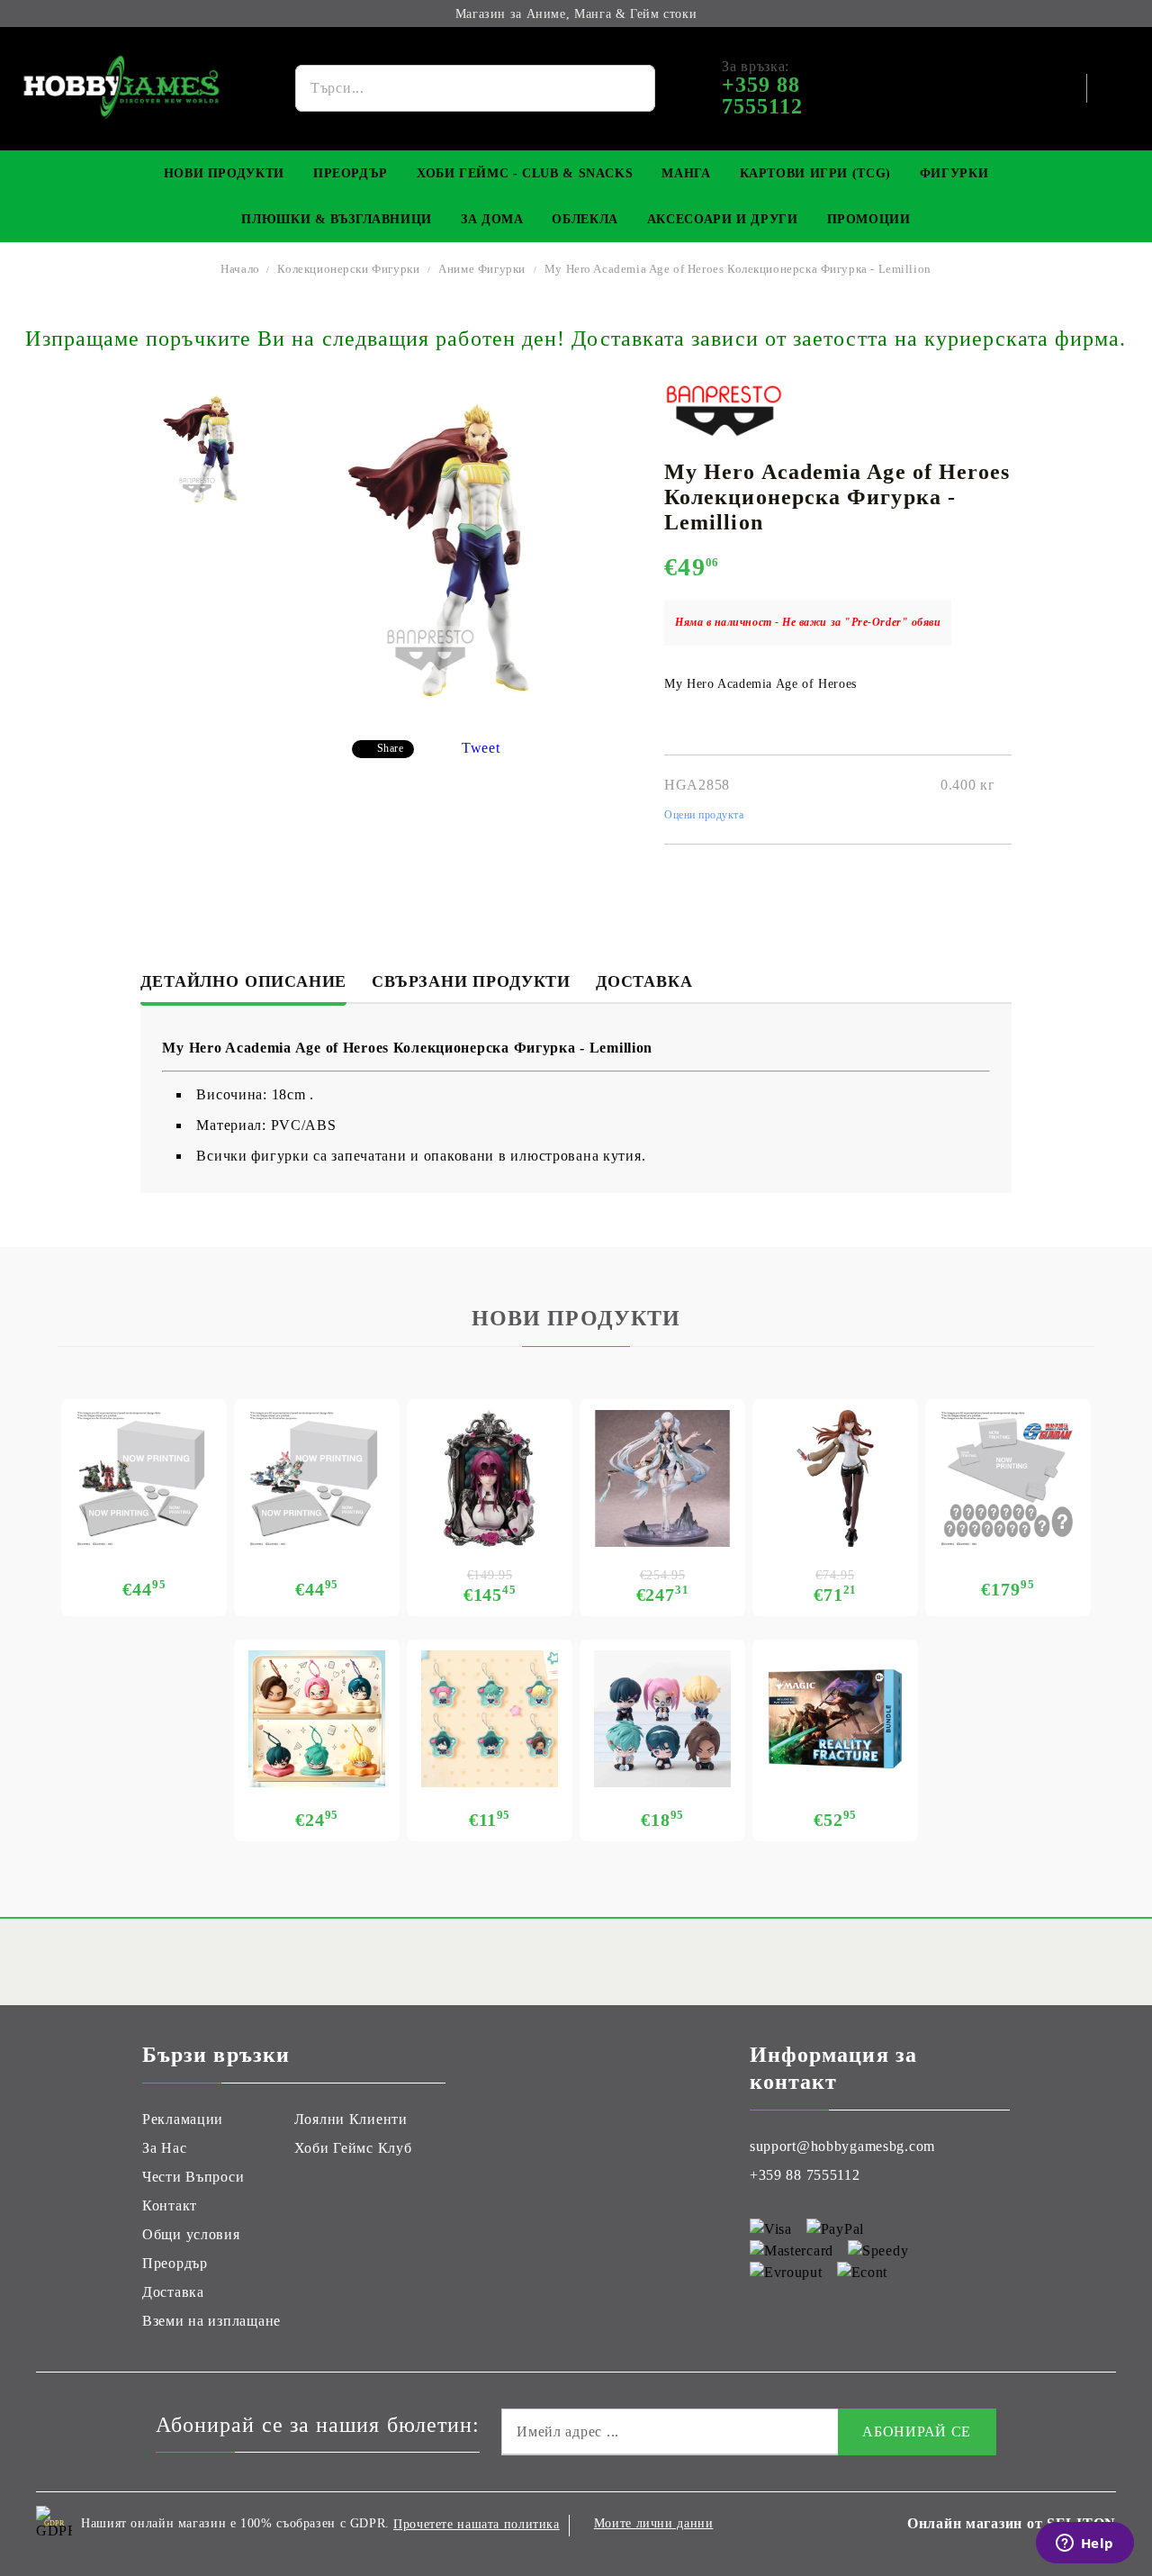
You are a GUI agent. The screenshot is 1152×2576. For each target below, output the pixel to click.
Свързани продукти (471, 981)
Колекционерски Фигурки (348, 269)
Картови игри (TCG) (815, 173)
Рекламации (183, 2119)
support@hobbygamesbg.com (842, 2146)
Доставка (644, 981)
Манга (686, 173)
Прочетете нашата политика (477, 2524)
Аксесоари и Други (723, 219)
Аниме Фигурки (482, 269)
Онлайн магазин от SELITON (1012, 2523)
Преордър (351, 173)
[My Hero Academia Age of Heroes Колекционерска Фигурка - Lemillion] (206, 449)
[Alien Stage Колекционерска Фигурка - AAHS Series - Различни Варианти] (662, 1719)
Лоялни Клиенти (351, 2119)
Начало (240, 269)
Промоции (869, 219)
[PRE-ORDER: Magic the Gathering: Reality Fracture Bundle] (835, 1719)
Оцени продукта (704, 815)
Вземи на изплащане (211, 2321)
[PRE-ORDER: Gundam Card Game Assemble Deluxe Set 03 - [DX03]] (1008, 1478)
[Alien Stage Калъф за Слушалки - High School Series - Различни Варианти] (317, 1719)
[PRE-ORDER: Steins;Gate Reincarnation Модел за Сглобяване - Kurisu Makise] (835, 1478)
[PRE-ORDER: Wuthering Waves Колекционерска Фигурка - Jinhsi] (662, 1478)
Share (391, 748)
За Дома (492, 219)
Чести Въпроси (193, 2177)
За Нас (164, 2148)
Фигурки (954, 173)
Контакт (170, 2205)
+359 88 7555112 (805, 2175)
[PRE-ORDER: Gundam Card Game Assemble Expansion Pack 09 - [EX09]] (317, 1478)
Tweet (481, 748)
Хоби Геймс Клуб (353, 2148)
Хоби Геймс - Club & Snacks (525, 173)
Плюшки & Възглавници (337, 219)
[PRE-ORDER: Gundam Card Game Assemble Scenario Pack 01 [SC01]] (144, 1478)
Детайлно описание (243, 981)
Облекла (585, 219)
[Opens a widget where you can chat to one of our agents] (1084, 2544)
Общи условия (191, 2234)
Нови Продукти (224, 173)
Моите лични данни (654, 2523)
